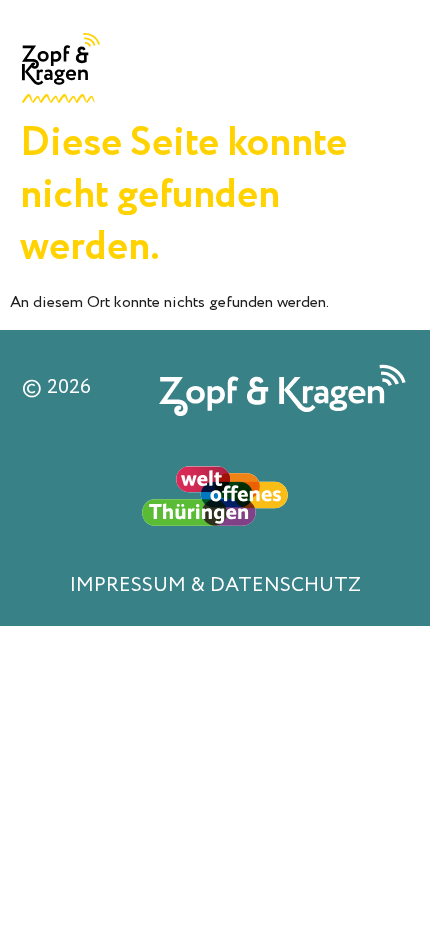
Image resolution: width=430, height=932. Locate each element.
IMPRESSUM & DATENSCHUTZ (215, 585)
